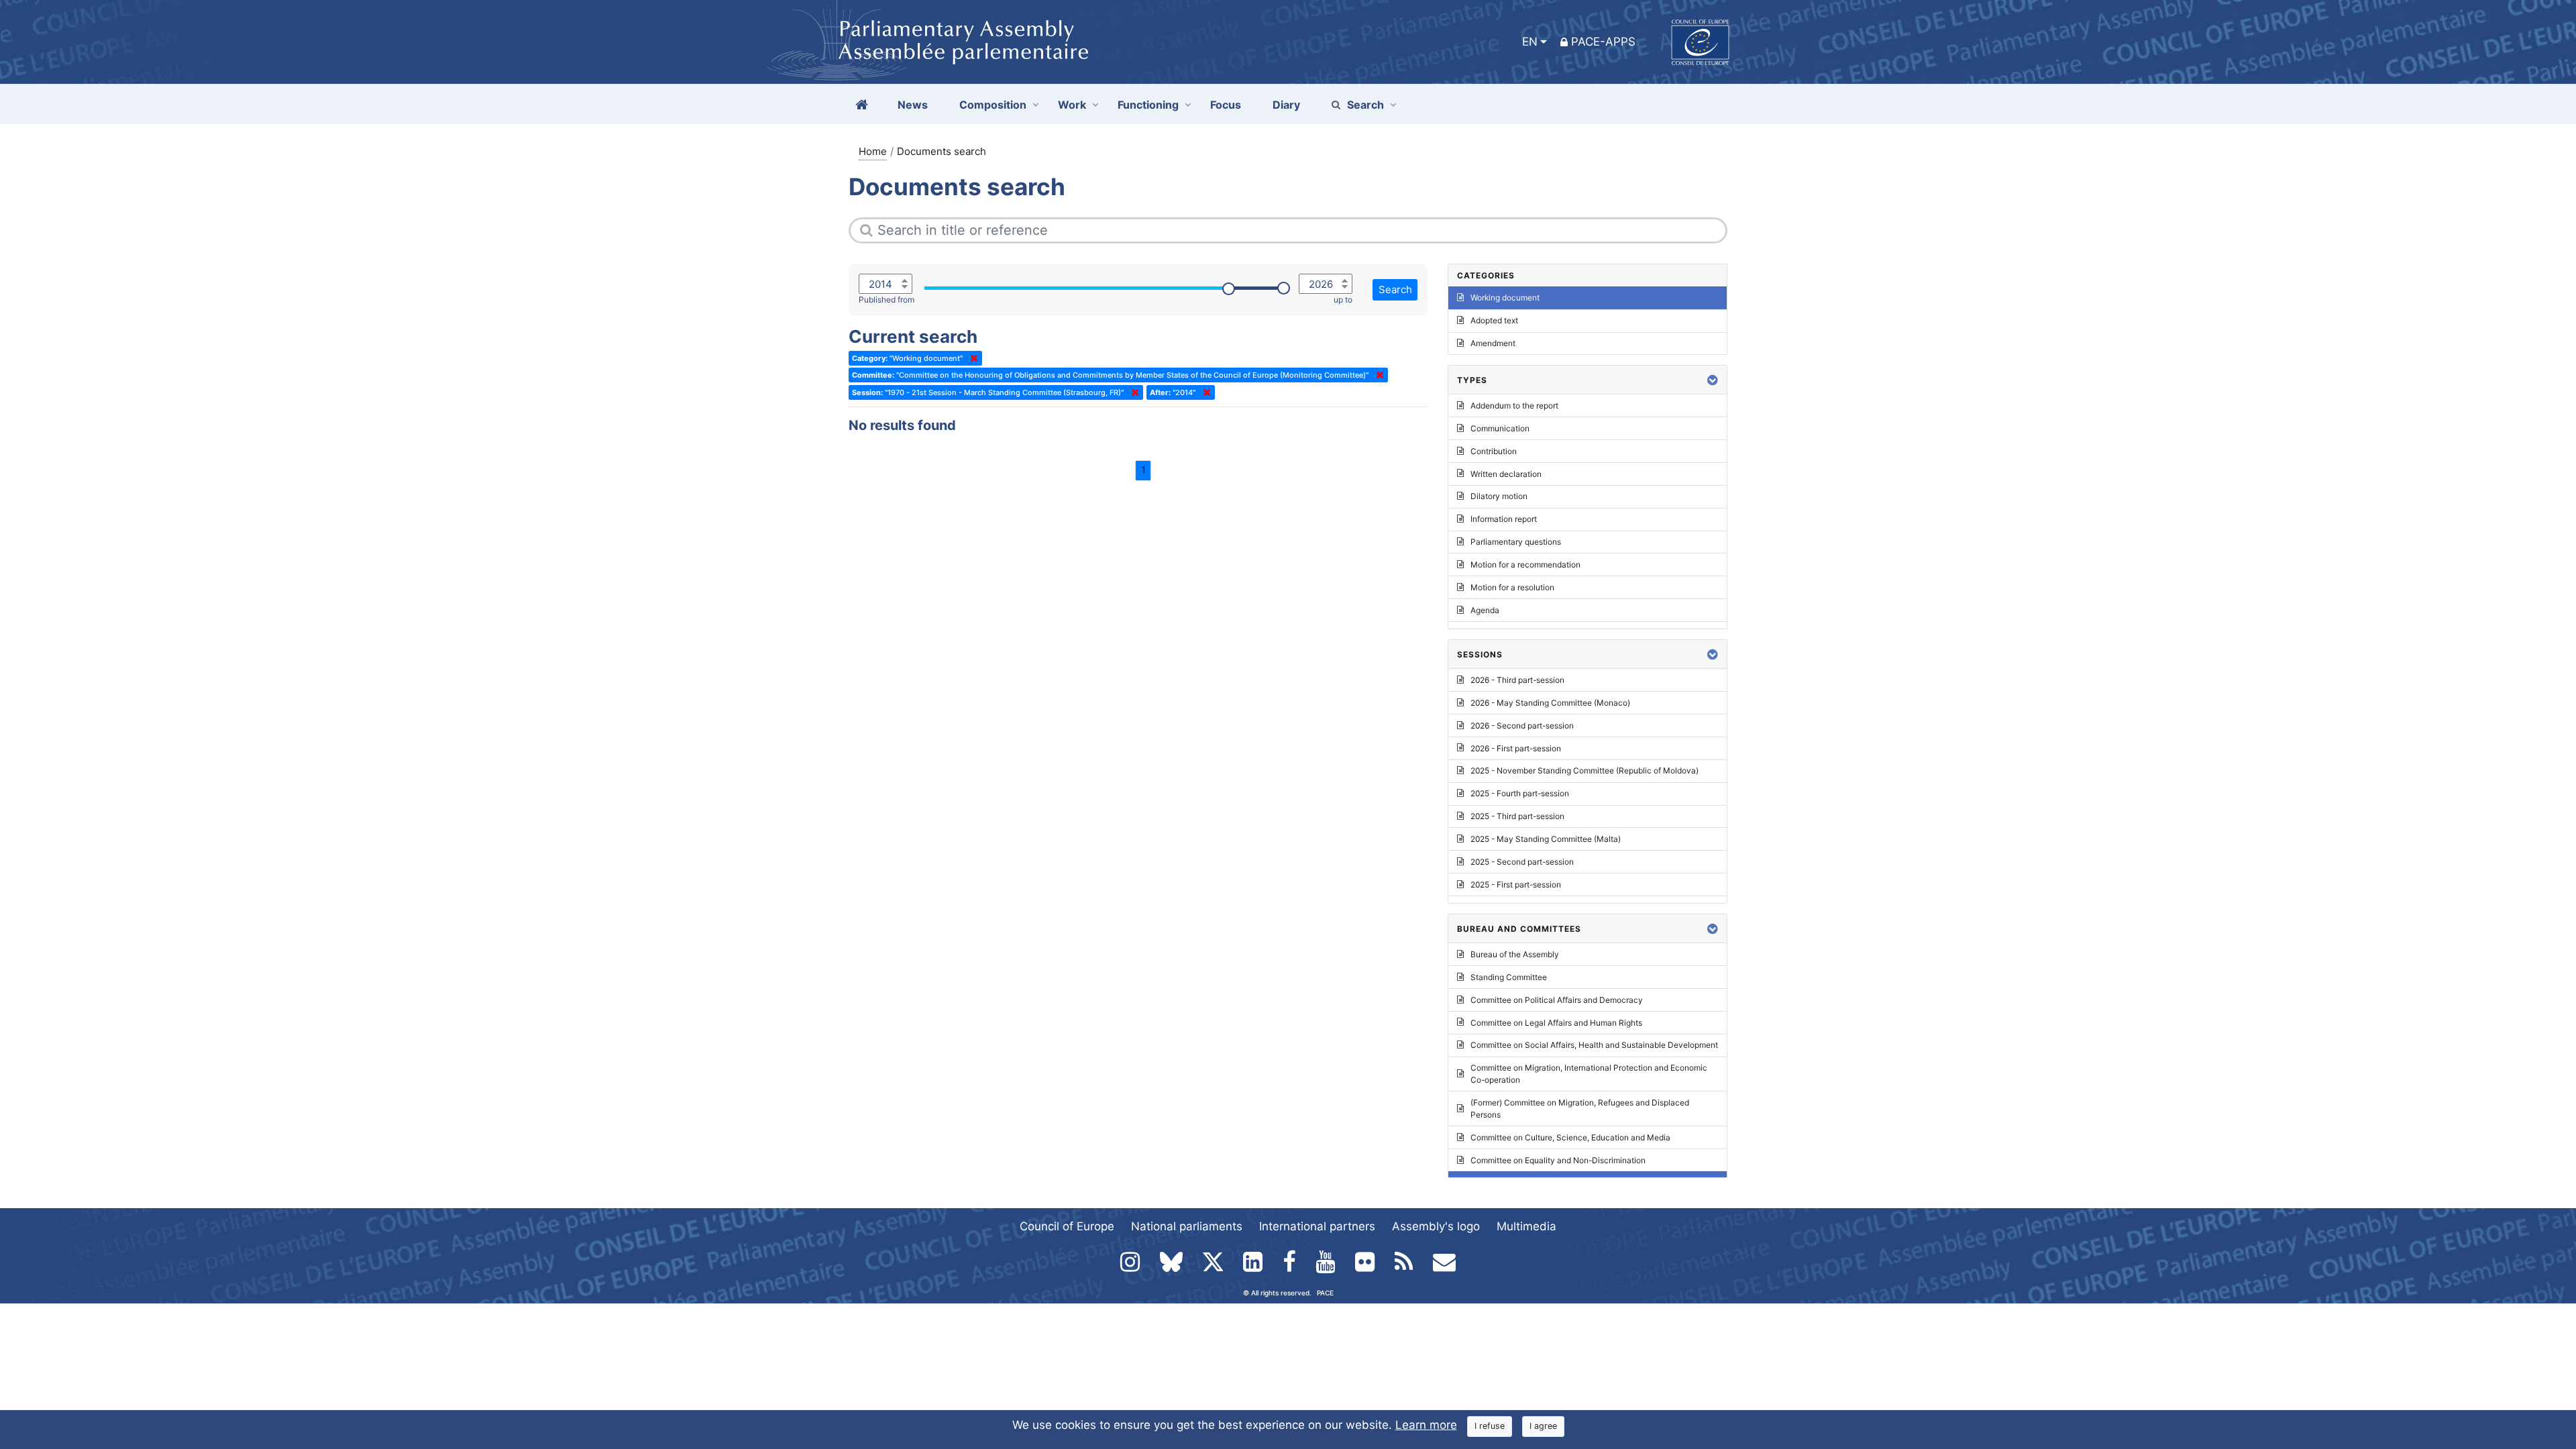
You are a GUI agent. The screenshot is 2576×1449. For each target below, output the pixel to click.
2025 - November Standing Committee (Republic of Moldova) (1585, 770)
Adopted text (1494, 320)
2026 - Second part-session (1522, 726)
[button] (1713, 380)
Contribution (1494, 451)
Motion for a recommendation (1525, 565)
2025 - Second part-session (1522, 862)
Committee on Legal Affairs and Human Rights (1556, 1023)
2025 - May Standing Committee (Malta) (1546, 839)
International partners (1317, 1226)
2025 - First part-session (1516, 884)
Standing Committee (1509, 977)
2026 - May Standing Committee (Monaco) (1550, 703)
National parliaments (1187, 1226)
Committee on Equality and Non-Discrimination (1558, 1160)
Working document (1505, 298)
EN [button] (1530, 42)
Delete (971, 358)
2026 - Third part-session (1517, 680)
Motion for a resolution (1512, 587)
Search (1365, 105)
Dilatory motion (1499, 496)
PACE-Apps (1603, 42)
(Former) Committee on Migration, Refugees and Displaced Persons (1580, 1109)
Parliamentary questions (1516, 542)
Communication (1500, 428)
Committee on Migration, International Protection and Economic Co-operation (1589, 1074)
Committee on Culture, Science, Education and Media (1570, 1137)
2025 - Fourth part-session (1520, 793)
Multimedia (1526, 1226)
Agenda (1485, 610)
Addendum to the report (1514, 406)
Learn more (1426, 1425)
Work (1072, 105)
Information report (1504, 519)
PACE (1325, 1293)
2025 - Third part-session (1517, 816)
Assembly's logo (1436, 1226)
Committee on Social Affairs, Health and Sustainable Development (1594, 1045)
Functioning (1148, 105)
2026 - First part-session (1516, 748)
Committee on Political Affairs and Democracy (1557, 1000)
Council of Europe (1067, 1226)
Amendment (1493, 343)
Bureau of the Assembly (1515, 954)
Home (873, 151)
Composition (993, 105)
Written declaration (1506, 474)
